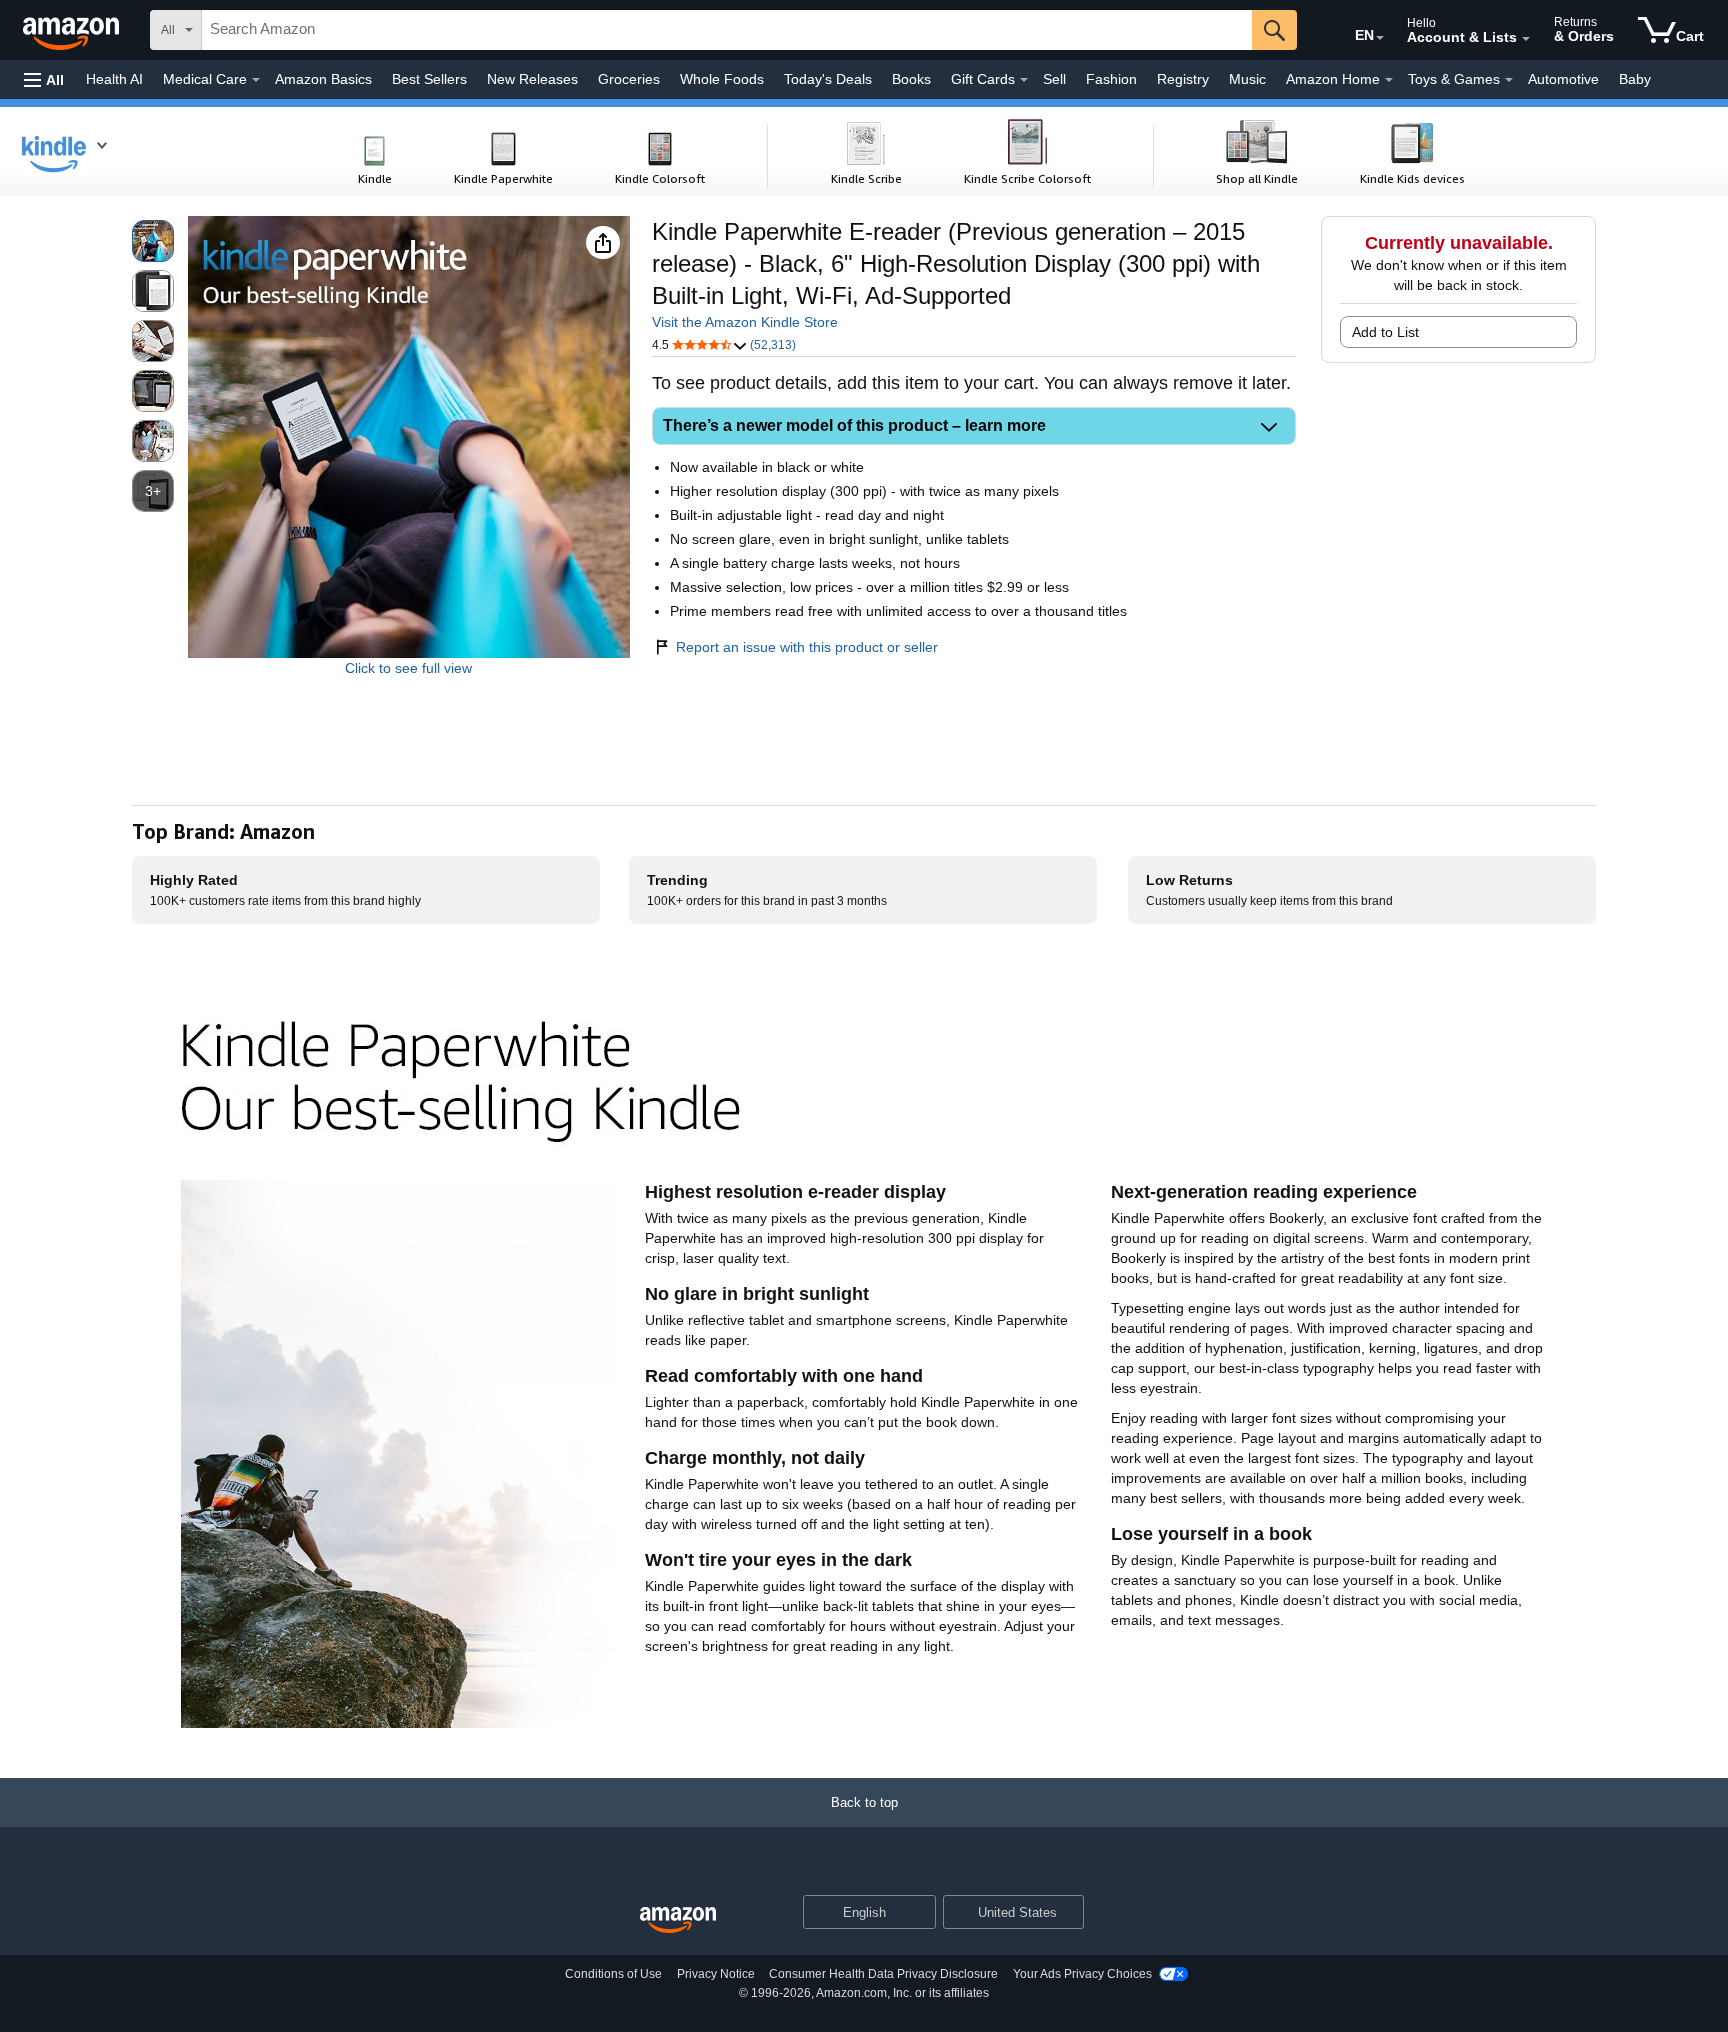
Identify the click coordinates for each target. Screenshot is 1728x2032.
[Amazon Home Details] (1389, 80)
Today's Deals (828, 79)
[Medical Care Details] (256, 80)
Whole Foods (722, 79)
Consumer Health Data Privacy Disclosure (883, 1974)
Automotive (1563, 79)
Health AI (114, 79)
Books (911, 79)
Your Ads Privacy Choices (1082, 1974)
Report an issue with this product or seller (807, 647)
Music (1247, 79)
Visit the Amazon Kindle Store (745, 322)
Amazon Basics (323, 79)
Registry (1183, 79)
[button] (44, 79)
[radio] (153, 241)
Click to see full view (408, 668)
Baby (1635, 79)
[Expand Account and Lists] (1526, 39)
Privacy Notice (716, 1974)
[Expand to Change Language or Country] (1380, 38)
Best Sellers (429, 79)
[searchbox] (727, 30)
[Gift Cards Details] (1024, 80)
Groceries (629, 79)
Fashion (1111, 79)
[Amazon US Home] (678, 1920)
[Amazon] (73, 30)
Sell (1054, 79)
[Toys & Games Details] (1509, 80)
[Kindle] (74, 151)
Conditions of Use (613, 1974)
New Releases (532, 79)
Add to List (1385, 332)
